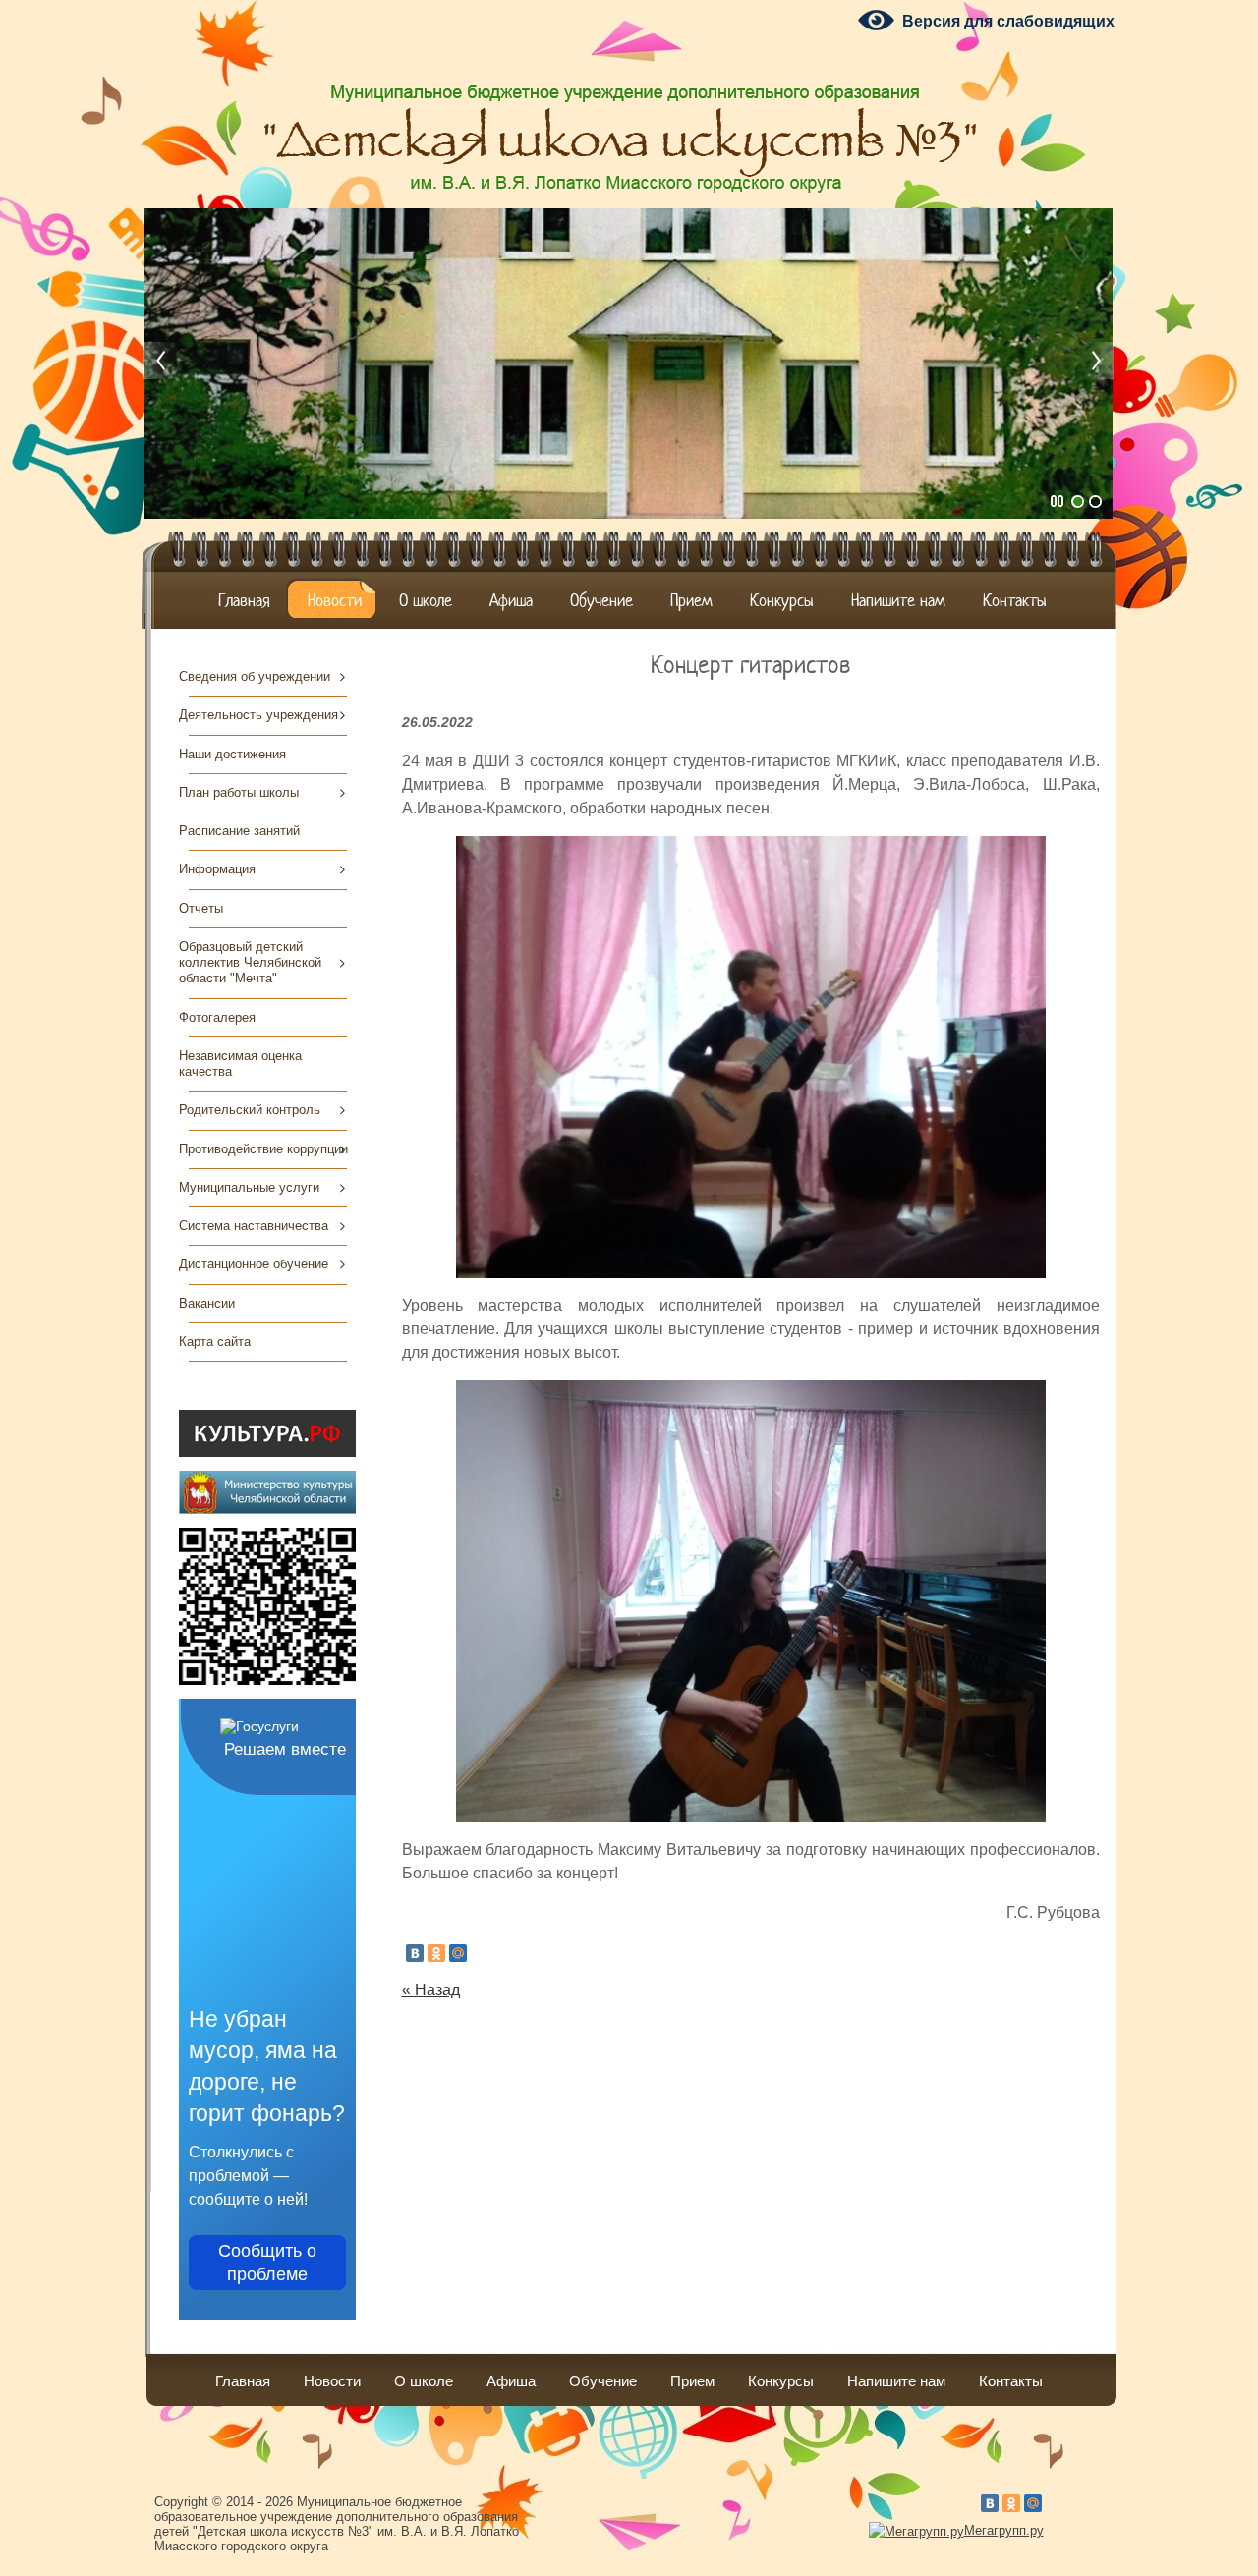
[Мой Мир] (458, 1953)
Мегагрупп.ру (1004, 2530)
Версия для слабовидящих (1008, 21)
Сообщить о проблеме (267, 2263)
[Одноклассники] (436, 1953)
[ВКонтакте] (415, 1953)
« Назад (431, 1990)
